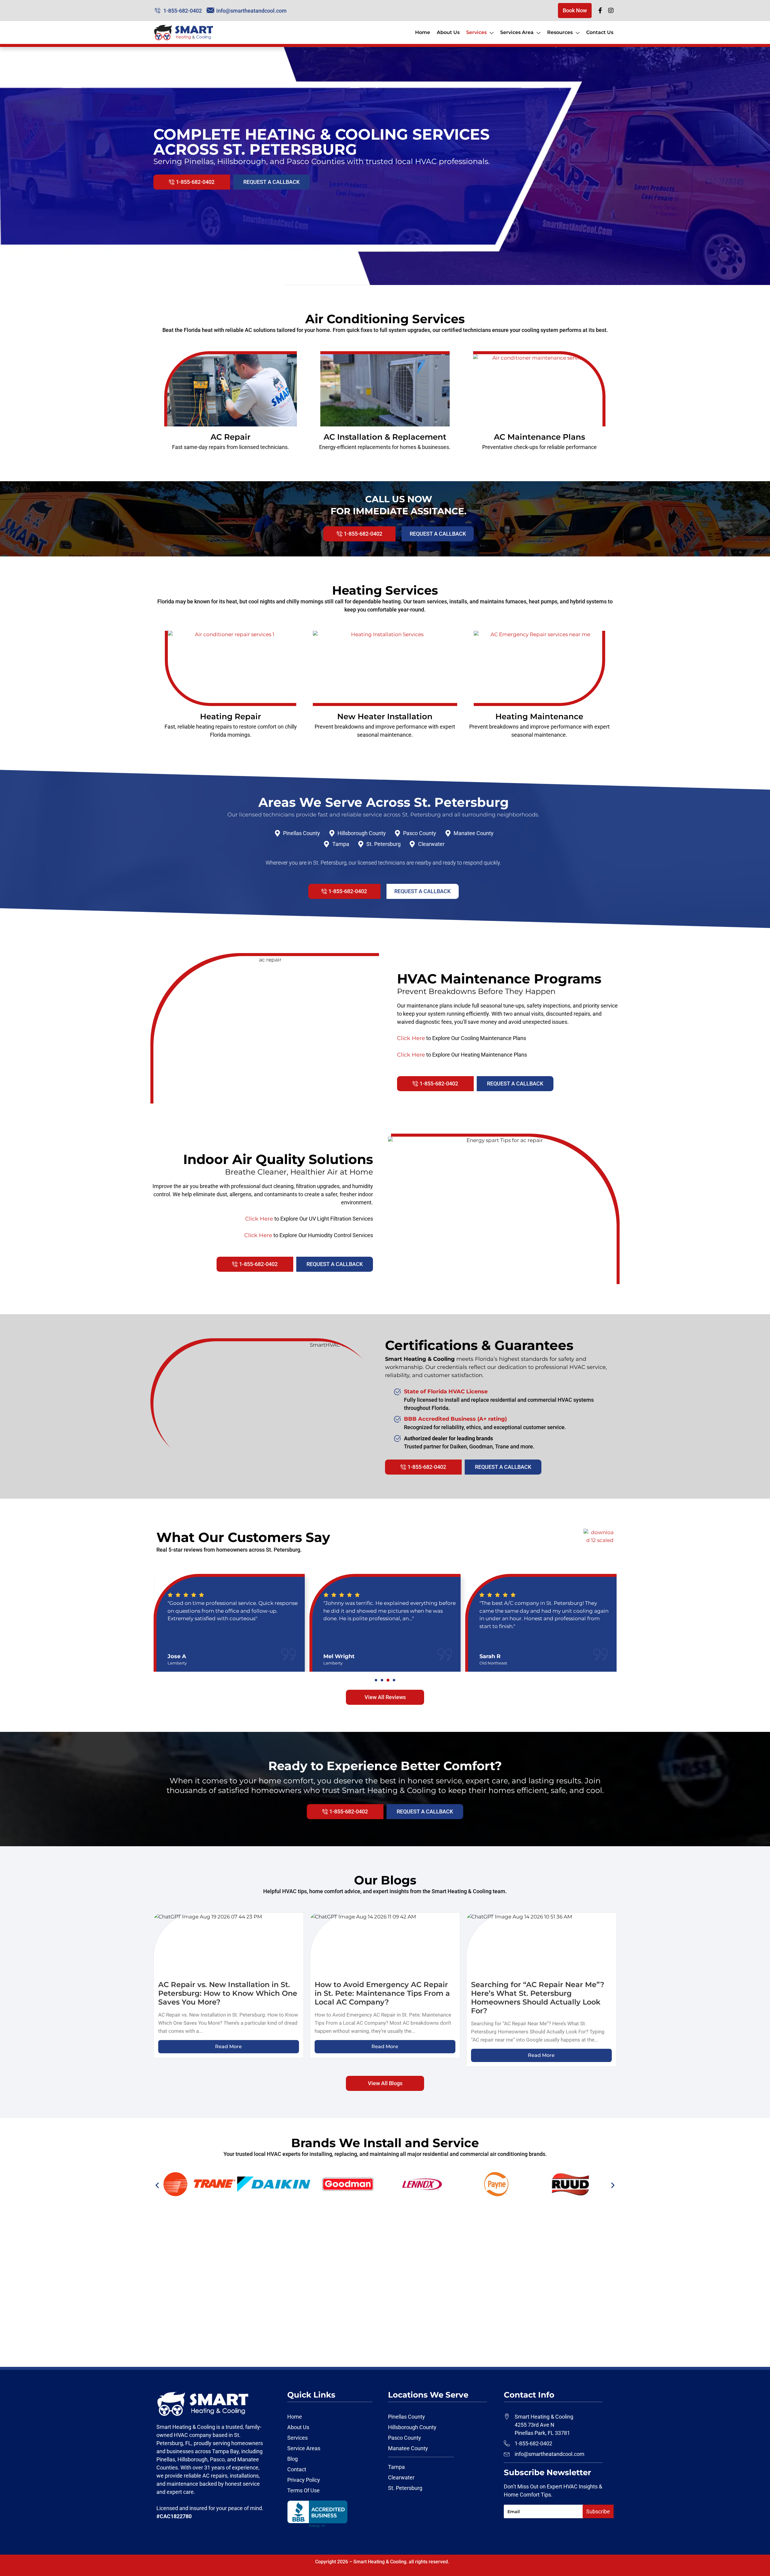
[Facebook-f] (600, 11)
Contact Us (600, 32)
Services (476, 32)
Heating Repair (231, 717)
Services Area (517, 32)
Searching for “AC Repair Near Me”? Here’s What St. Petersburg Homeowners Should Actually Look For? (538, 1997)
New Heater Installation (385, 717)
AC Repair (231, 437)
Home (423, 32)
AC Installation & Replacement (385, 437)
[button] (376, 1680)
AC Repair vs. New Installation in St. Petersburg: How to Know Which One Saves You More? (228, 1993)
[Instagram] (611, 11)
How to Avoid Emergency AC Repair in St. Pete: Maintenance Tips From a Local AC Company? (382, 1993)
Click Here (411, 1038)
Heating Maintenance (539, 717)
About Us (448, 32)
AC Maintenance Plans (539, 437)
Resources (560, 32)
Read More (228, 2047)
